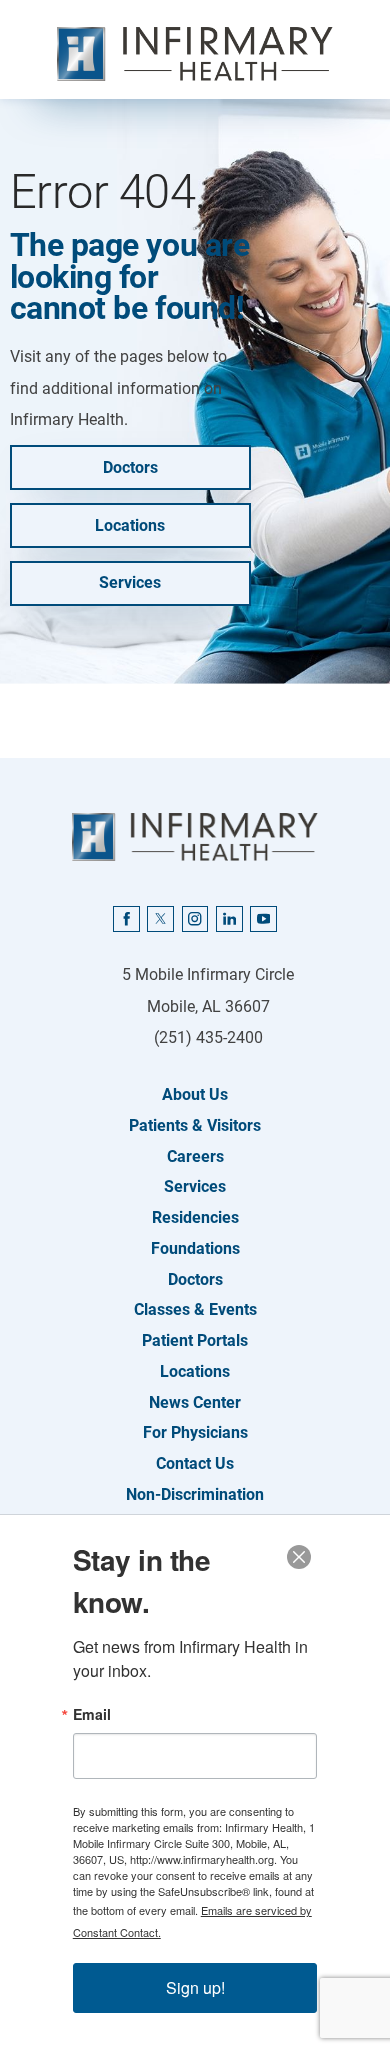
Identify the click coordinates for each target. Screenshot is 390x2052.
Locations (130, 525)
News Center (195, 1402)
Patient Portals (195, 1340)
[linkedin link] (229, 919)
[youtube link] (263, 919)
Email (92, 1714)
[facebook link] (126, 919)
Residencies (195, 1217)
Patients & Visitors (195, 1125)
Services (130, 582)
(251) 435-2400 (208, 1037)
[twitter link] (160, 919)
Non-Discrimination (195, 1494)
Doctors (130, 467)
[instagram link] (195, 919)
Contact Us (195, 1463)
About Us (195, 1094)
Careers (195, 1156)
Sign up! (195, 1987)
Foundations (195, 1248)
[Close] (299, 1557)
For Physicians (195, 1432)
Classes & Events (195, 1309)
